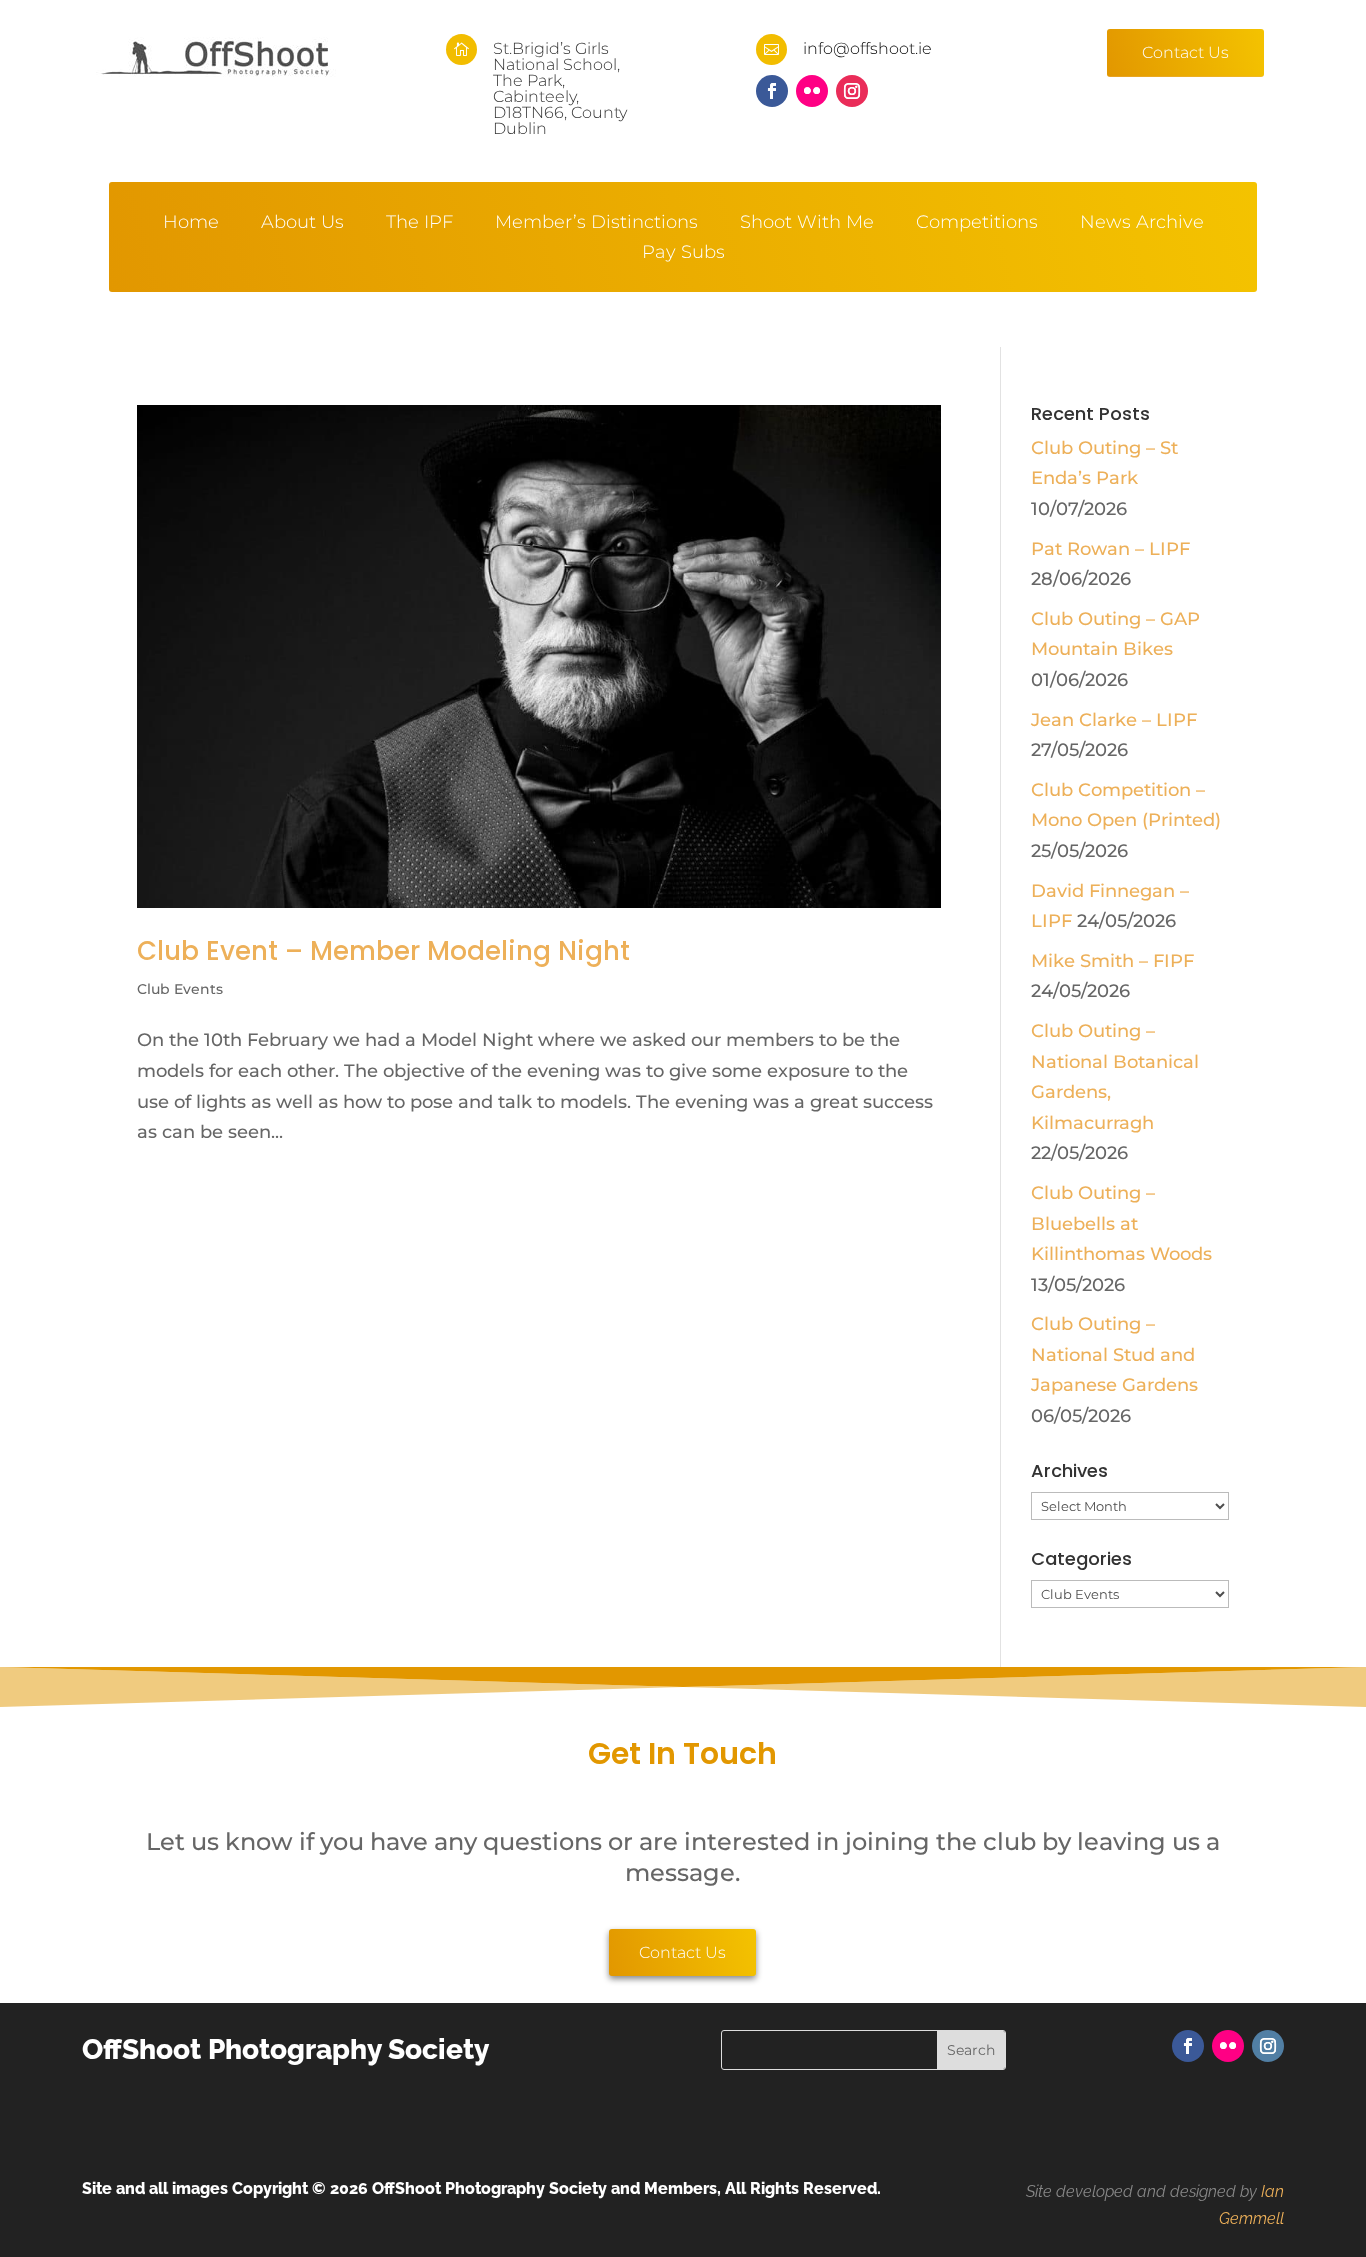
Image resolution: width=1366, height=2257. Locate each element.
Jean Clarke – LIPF (1114, 720)
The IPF (419, 224)
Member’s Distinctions (596, 224)
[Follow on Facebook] (772, 91)
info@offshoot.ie (867, 48)
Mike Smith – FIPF (1112, 961)
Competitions (977, 224)
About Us (302, 224)
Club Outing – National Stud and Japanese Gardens (1114, 1354)
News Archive (1142, 224)
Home (191, 224)
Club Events (180, 989)
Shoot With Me (807, 224)
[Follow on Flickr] (812, 91)
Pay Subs (683, 254)
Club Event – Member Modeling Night (383, 951)
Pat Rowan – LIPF (1110, 549)
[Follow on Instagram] (852, 91)
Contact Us (1185, 52)
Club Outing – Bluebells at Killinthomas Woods (1121, 1223)
